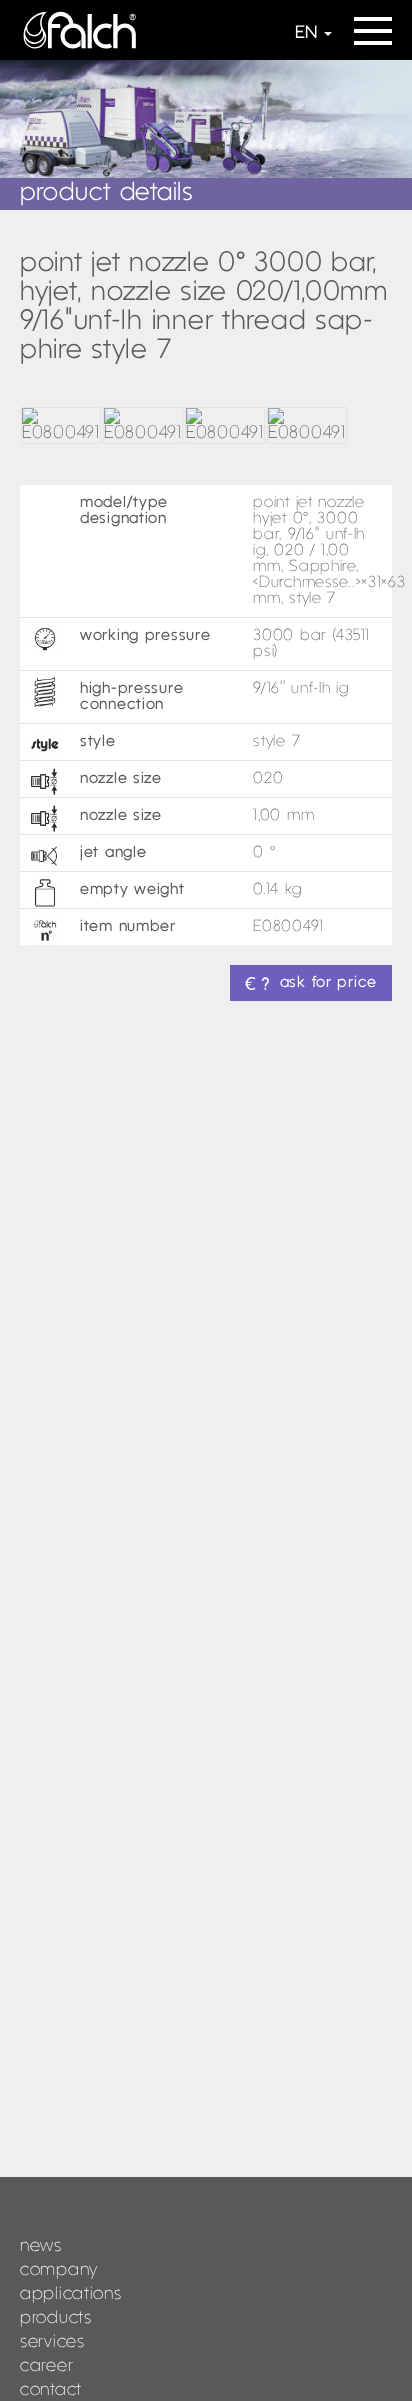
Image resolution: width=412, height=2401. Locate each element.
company (59, 2270)
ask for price (328, 983)
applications (71, 2294)
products (56, 2318)
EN (306, 33)
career (46, 2366)
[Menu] (373, 24)
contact (51, 2390)
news (41, 2246)
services (52, 2342)
